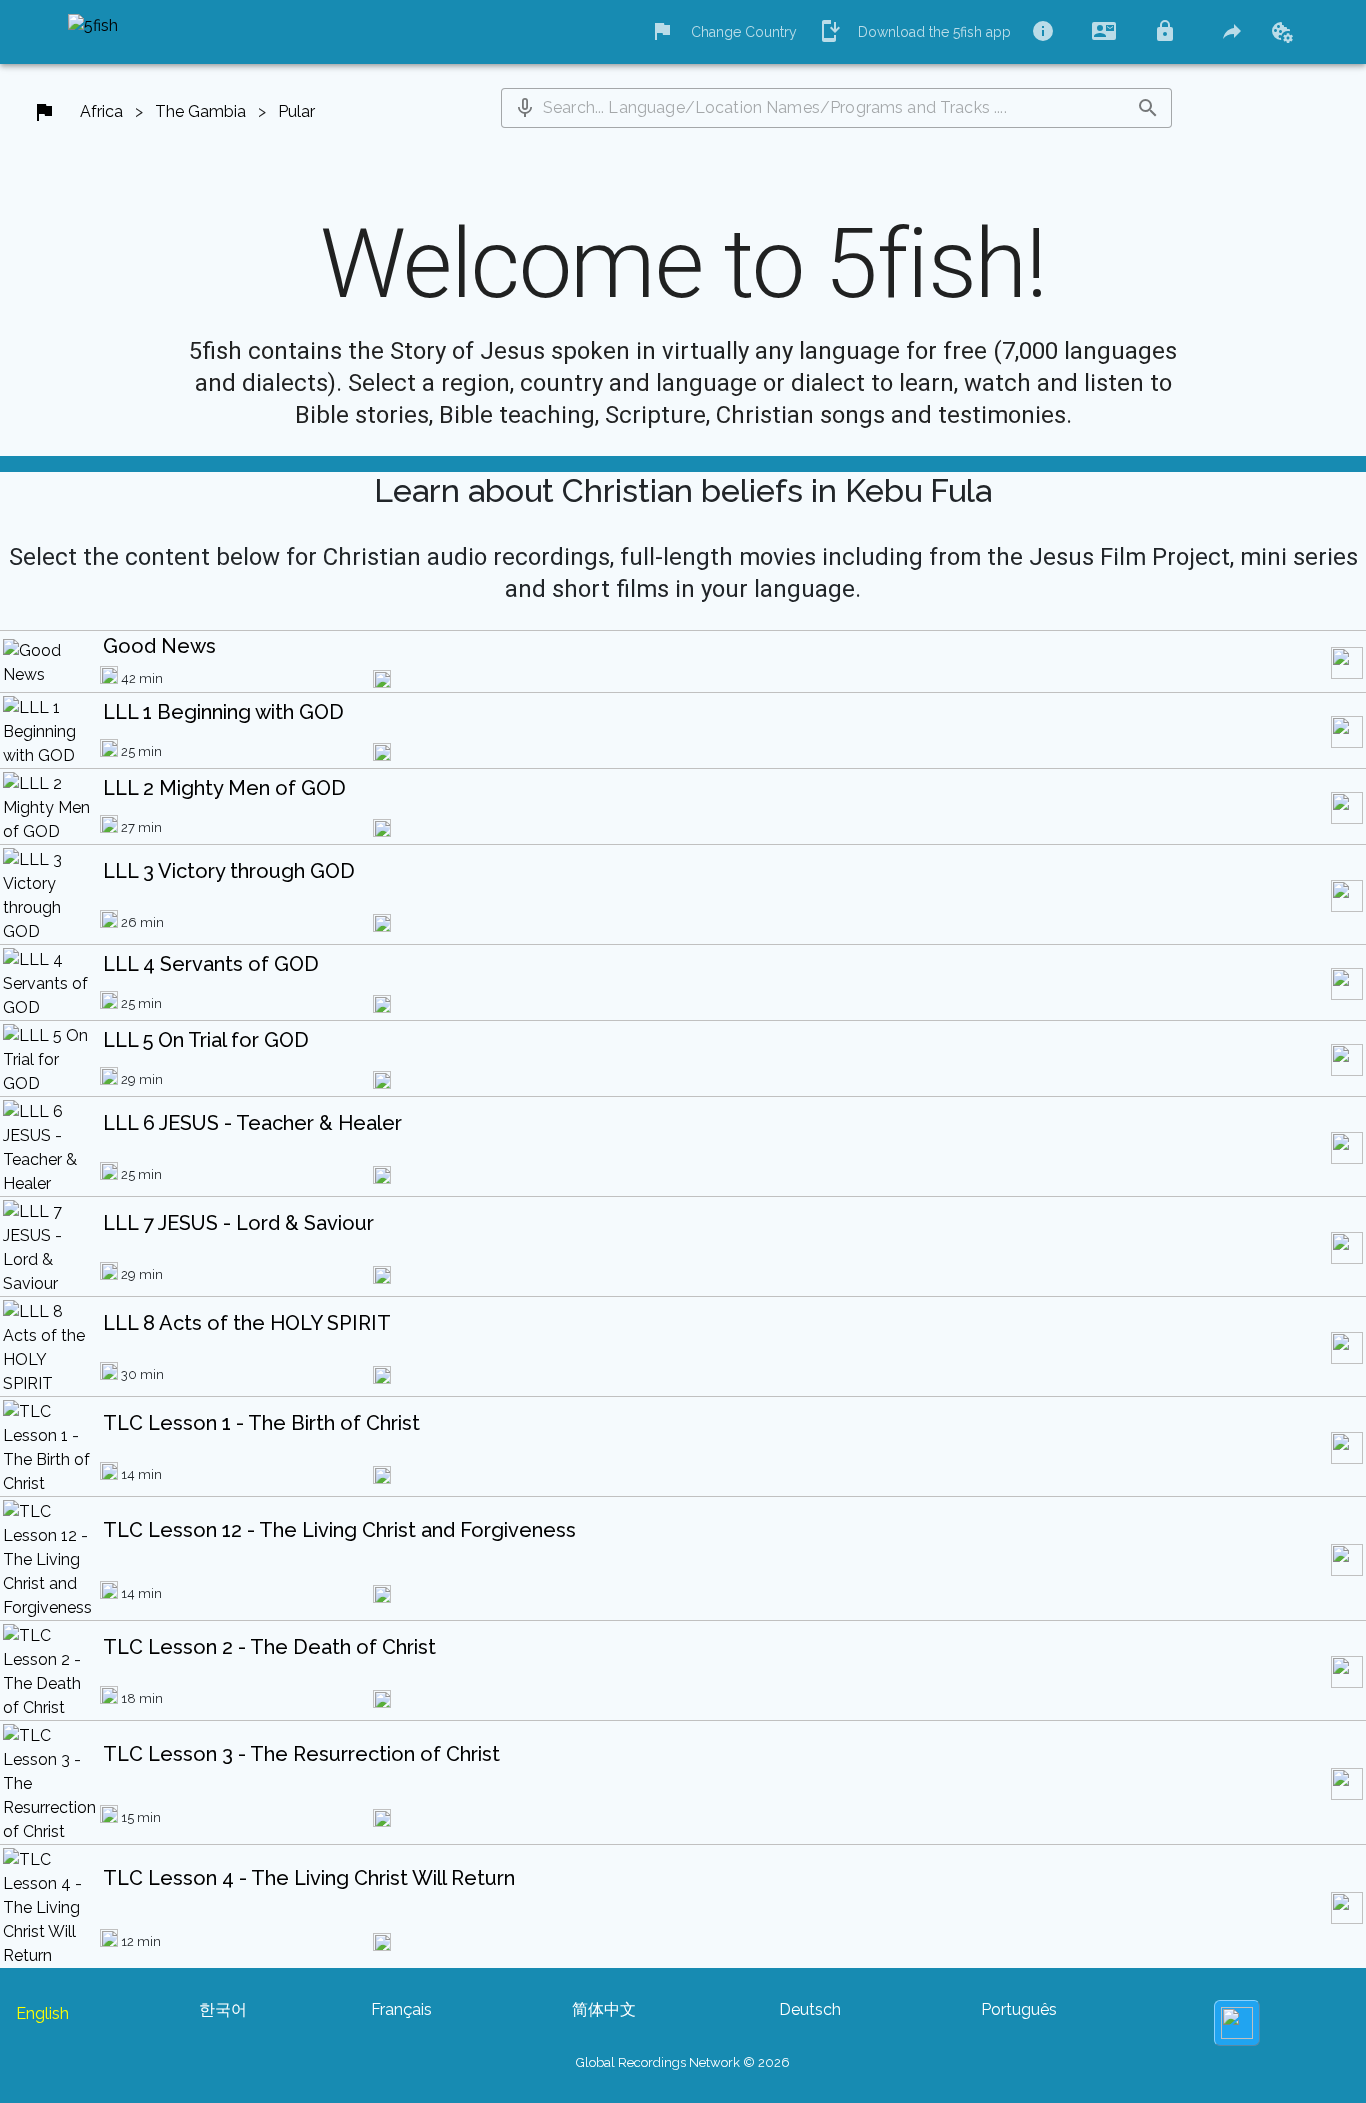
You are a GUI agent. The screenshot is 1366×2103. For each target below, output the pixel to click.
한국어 (223, 2009)
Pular (296, 111)
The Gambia (200, 111)
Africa (101, 111)
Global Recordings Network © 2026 (683, 2062)
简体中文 (604, 2009)
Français (401, 2009)
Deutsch (810, 2009)
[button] (525, 108)
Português (1019, 2009)
